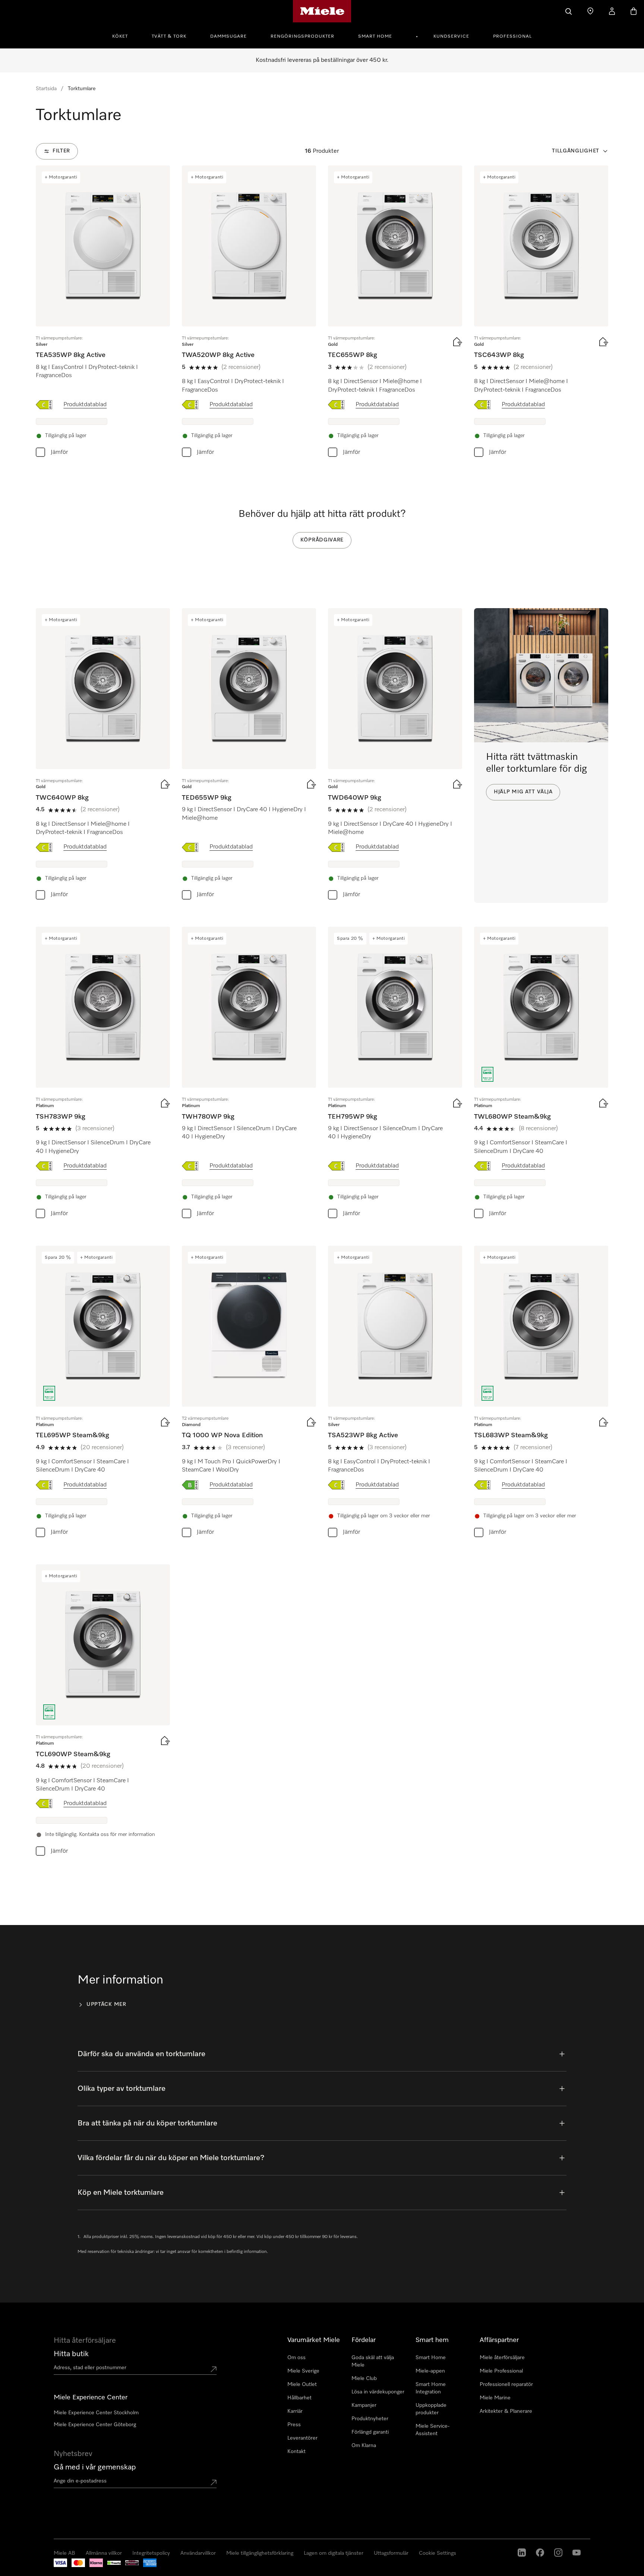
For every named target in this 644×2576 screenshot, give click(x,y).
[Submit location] (214, 2369)
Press (294, 2425)
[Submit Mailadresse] (214, 2482)
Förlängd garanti (370, 2432)
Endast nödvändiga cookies (496, 2530)
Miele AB (22, 2568)
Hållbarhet (299, 2398)
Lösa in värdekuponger (378, 2392)
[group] (103, 313)
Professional (512, 37)
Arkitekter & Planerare (506, 2411)
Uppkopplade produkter (431, 2409)
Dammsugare (228, 37)
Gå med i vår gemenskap (95, 2467)
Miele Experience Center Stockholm (96, 2413)
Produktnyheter (370, 2419)
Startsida (46, 89)
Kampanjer (364, 2405)
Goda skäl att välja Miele (373, 2361)
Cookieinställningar (561, 2530)
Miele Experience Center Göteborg (95, 2425)
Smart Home (375, 37)
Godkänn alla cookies (429, 2530)
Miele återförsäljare (502, 2358)
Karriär (295, 2411)
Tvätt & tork (169, 37)
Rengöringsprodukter (302, 37)
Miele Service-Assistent (433, 2430)
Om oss (296, 2358)
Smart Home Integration (431, 2388)
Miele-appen (430, 2371)
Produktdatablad (85, 405)
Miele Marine (495, 2398)
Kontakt (296, 2452)
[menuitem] (124, 35)
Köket (120, 37)
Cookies (81, 2568)
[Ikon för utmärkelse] (487, 1074)
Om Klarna (364, 2446)
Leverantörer (302, 2438)
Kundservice (451, 37)
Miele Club (364, 2379)
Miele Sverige (303, 2371)
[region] (322, 2531)
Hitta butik (71, 2354)
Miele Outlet (302, 2384)
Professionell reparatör (506, 2384)
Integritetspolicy (52, 2568)
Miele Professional (501, 2371)
